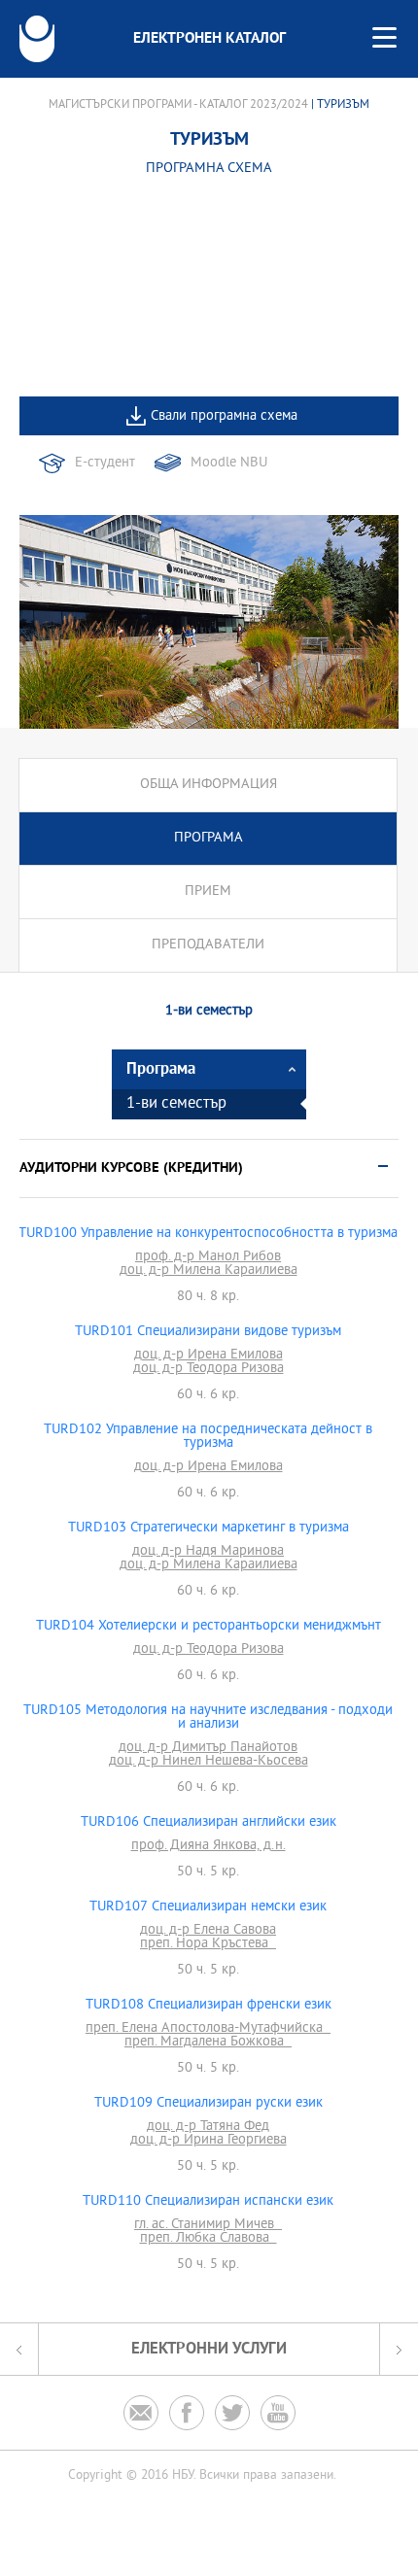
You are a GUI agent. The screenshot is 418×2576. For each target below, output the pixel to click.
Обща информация (209, 785)
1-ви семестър (176, 1104)
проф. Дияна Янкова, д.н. (209, 1846)
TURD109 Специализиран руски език (209, 2104)
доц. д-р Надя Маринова (208, 1552)
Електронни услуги (209, 2349)
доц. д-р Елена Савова (208, 1931)
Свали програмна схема (224, 416)
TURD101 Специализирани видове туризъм (208, 1332)
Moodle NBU (229, 463)
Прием (208, 892)
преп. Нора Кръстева (208, 1944)
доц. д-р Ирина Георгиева (209, 2141)
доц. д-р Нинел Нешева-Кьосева (209, 1762)
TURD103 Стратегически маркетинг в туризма (209, 1528)
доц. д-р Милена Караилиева (209, 1271)
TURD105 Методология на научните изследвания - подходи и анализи (208, 1718)
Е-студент (105, 463)
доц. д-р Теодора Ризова (209, 1369)
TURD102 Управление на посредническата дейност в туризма (208, 1437)
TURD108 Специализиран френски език (209, 2006)
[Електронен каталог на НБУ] (37, 39)
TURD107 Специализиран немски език (208, 1907)
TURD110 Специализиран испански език (208, 2202)
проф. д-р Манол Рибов (208, 1257)
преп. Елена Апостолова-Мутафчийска (208, 2029)
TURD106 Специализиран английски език (209, 1823)
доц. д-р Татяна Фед (208, 2127)
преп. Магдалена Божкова (208, 2043)
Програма (209, 838)
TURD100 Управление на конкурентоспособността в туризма (208, 1234)
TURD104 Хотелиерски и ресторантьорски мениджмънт (209, 1627)
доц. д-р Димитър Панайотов (208, 1748)
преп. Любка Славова (209, 2239)
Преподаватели (208, 945)
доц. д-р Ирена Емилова (209, 1356)
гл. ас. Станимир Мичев (208, 2225)
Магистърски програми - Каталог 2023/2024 (178, 105)
